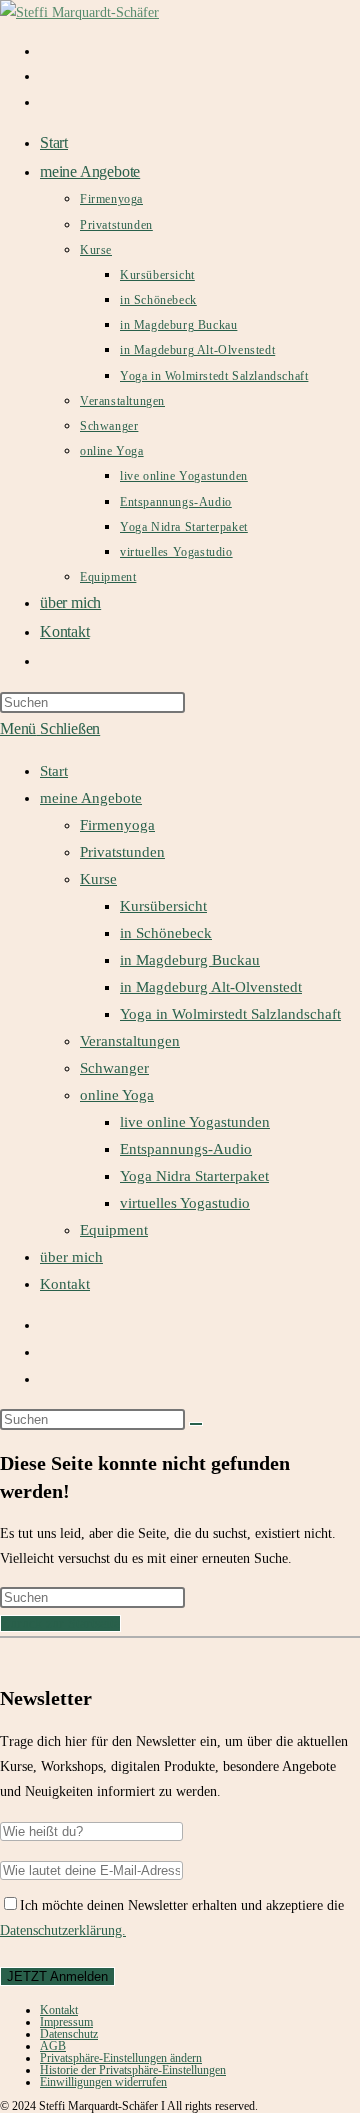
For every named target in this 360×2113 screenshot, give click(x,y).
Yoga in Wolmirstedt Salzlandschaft (230, 1014)
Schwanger (114, 1068)
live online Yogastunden (195, 1122)
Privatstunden (122, 852)
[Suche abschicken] (196, 1424)
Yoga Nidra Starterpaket (194, 1176)
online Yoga (117, 1095)
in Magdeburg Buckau (190, 960)
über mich (71, 1257)
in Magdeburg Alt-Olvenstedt (211, 987)
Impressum (66, 2022)
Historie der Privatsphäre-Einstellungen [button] (133, 2070)
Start (54, 771)
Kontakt (65, 1284)
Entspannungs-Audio (186, 1149)
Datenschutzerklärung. (63, 1930)
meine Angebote (91, 798)
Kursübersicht (163, 906)
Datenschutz (69, 2034)
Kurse (98, 879)
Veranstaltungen (130, 1041)
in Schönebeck (166, 933)
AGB (53, 2046)
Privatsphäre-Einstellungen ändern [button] (121, 2058)
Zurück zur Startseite (60, 1623)
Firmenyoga (117, 825)
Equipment (114, 1230)
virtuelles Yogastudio (185, 1203)
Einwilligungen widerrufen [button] (103, 2082)
